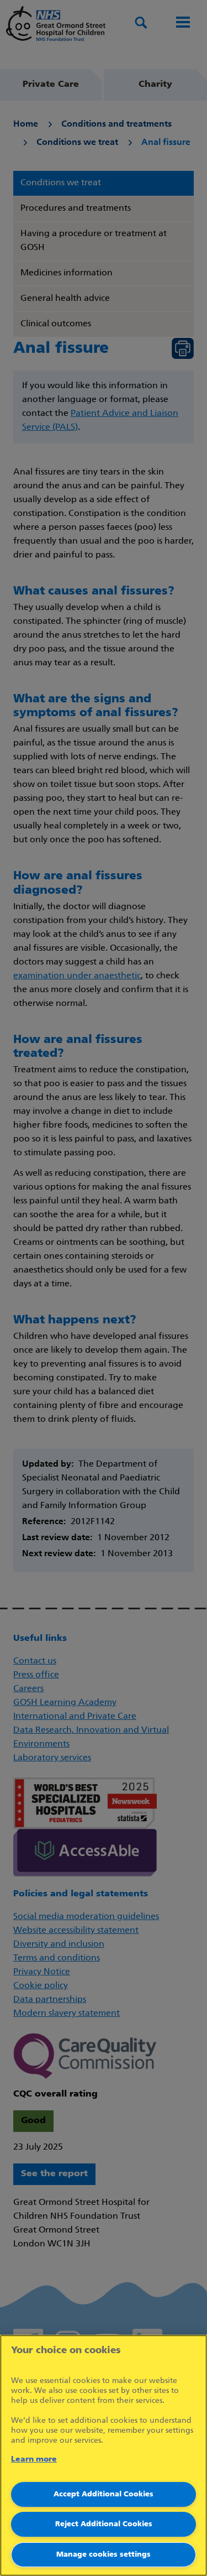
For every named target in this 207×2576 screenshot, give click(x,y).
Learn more (34, 2460)
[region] (104, 2455)
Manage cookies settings (104, 2555)
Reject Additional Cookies (104, 2524)
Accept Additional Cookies (104, 2494)
